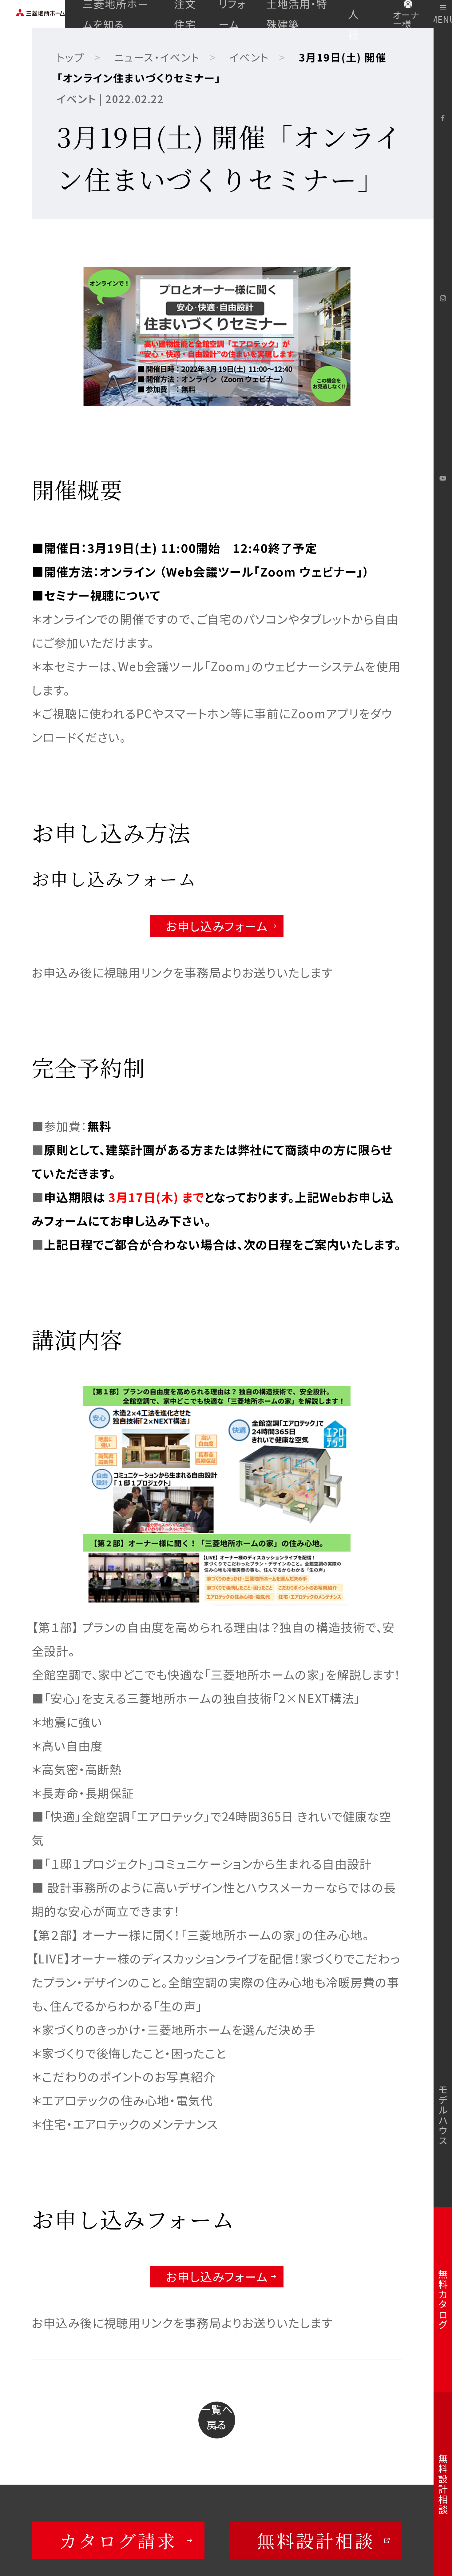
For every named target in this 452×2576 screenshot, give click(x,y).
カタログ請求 (118, 2540)
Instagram (443, 298)
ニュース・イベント (157, 57)
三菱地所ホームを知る (116, 14)
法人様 (354, 14)
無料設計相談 (316, 2540)
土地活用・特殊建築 (297, 14)
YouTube (443, 478)
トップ (70, 57)
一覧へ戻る (217, 2417)
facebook (443, 118)
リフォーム (232, 14)
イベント (249, 57)
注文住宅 (185, 14)
